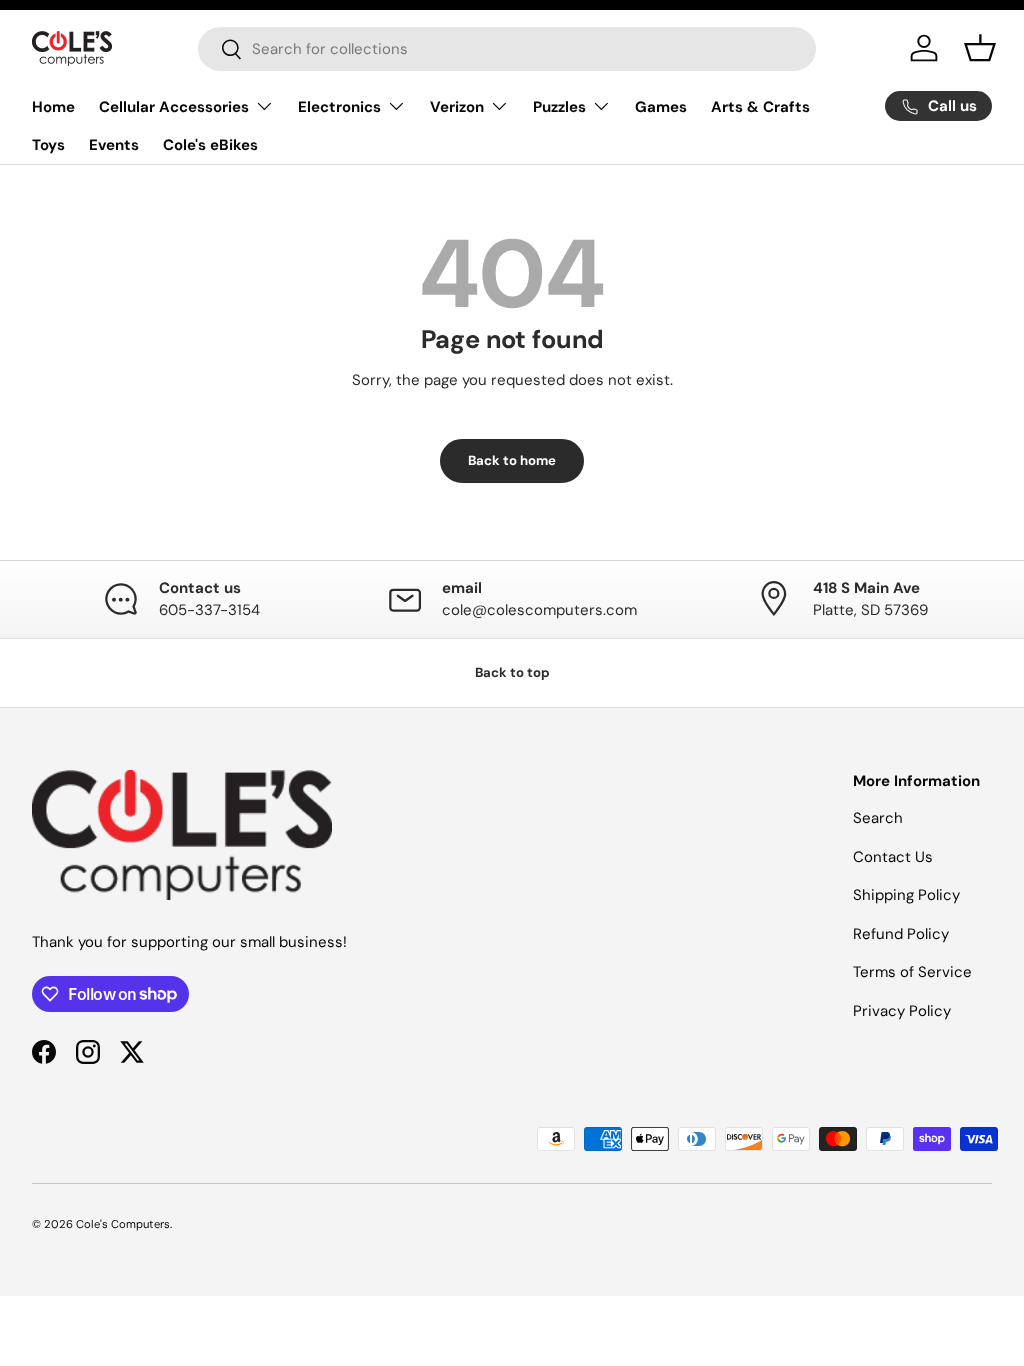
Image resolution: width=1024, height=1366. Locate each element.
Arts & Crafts (760, 107)
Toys (48, 145)
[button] (980, 48)
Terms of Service (912, 972)
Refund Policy (901, 934)
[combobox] (507, 49)
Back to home (512, 460)
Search (878, 818)
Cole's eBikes (210, 145)
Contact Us (893, 857)
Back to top (512, 672)
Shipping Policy (906, 895)
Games (661, 107)
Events (114, 145)
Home (53, 107)
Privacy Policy (902, 1011)
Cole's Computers (123, 1224)
